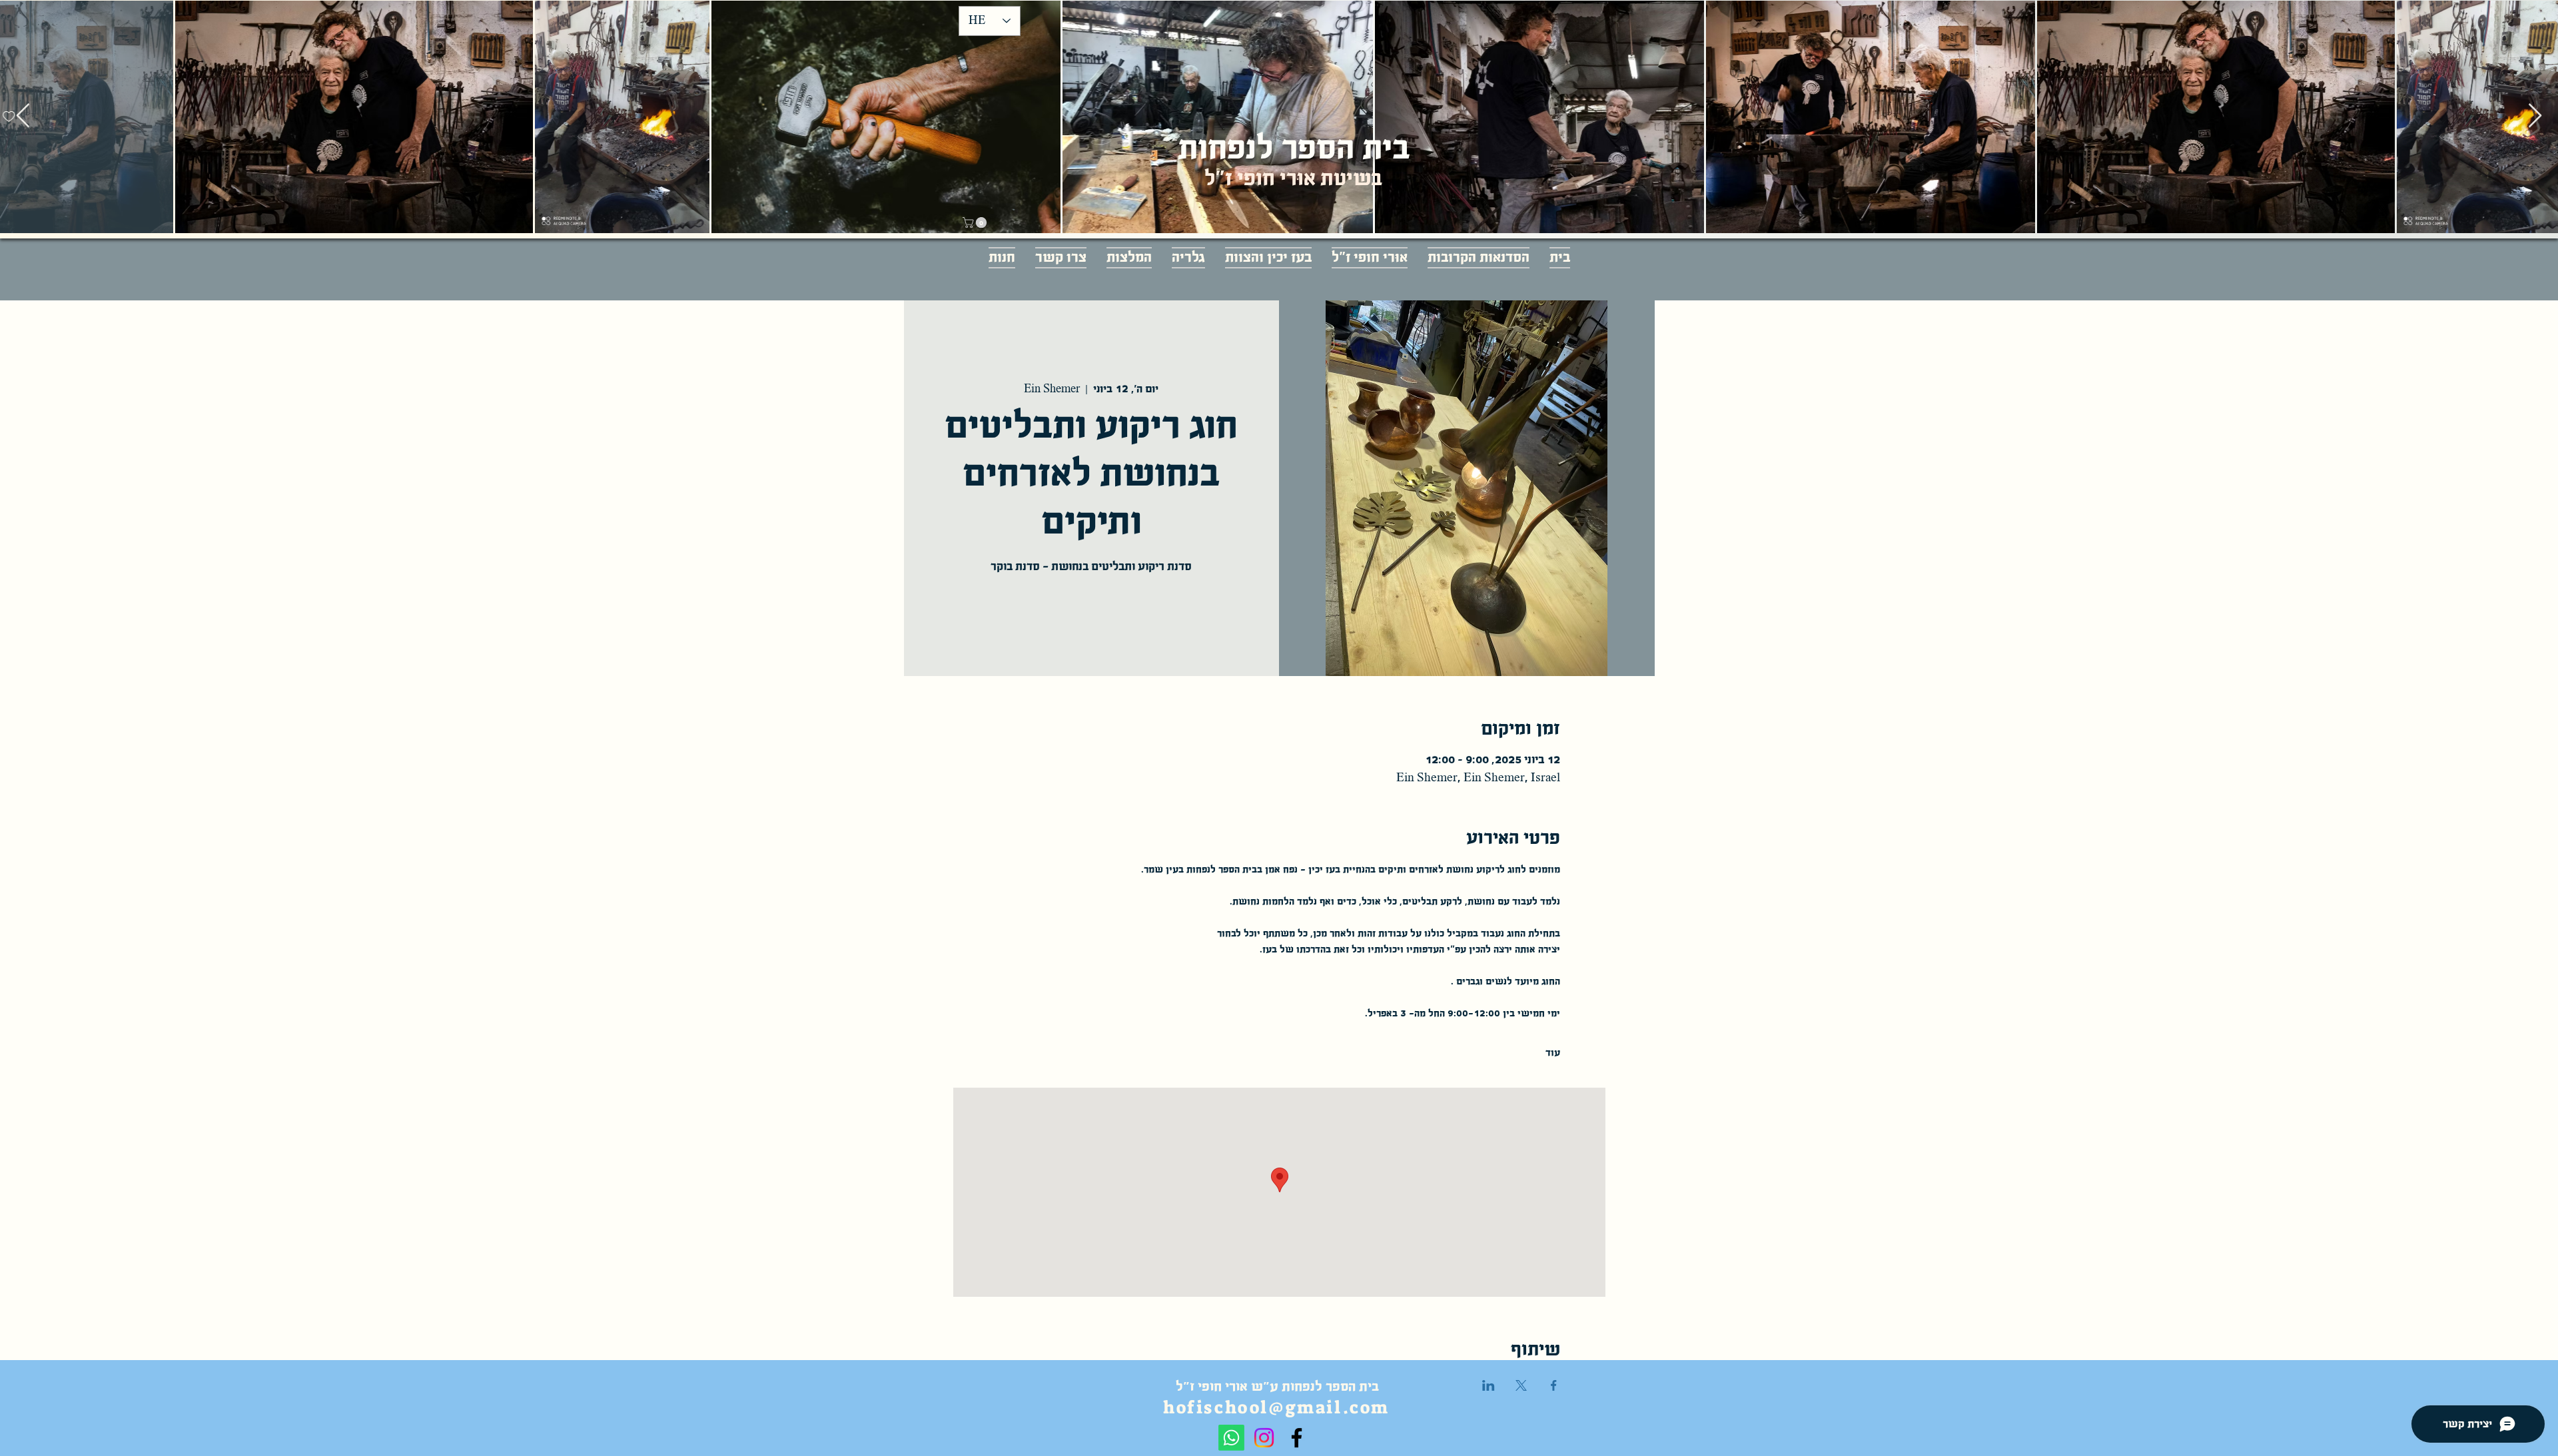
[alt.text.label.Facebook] (1297, 1438)
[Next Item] (2535, 116)
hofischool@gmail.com (1276, 1407)
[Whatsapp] (1231, 1438)
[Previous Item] (23, 116)
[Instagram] (1264, 1438)
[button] (976, 222)
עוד (1553, 1052)
